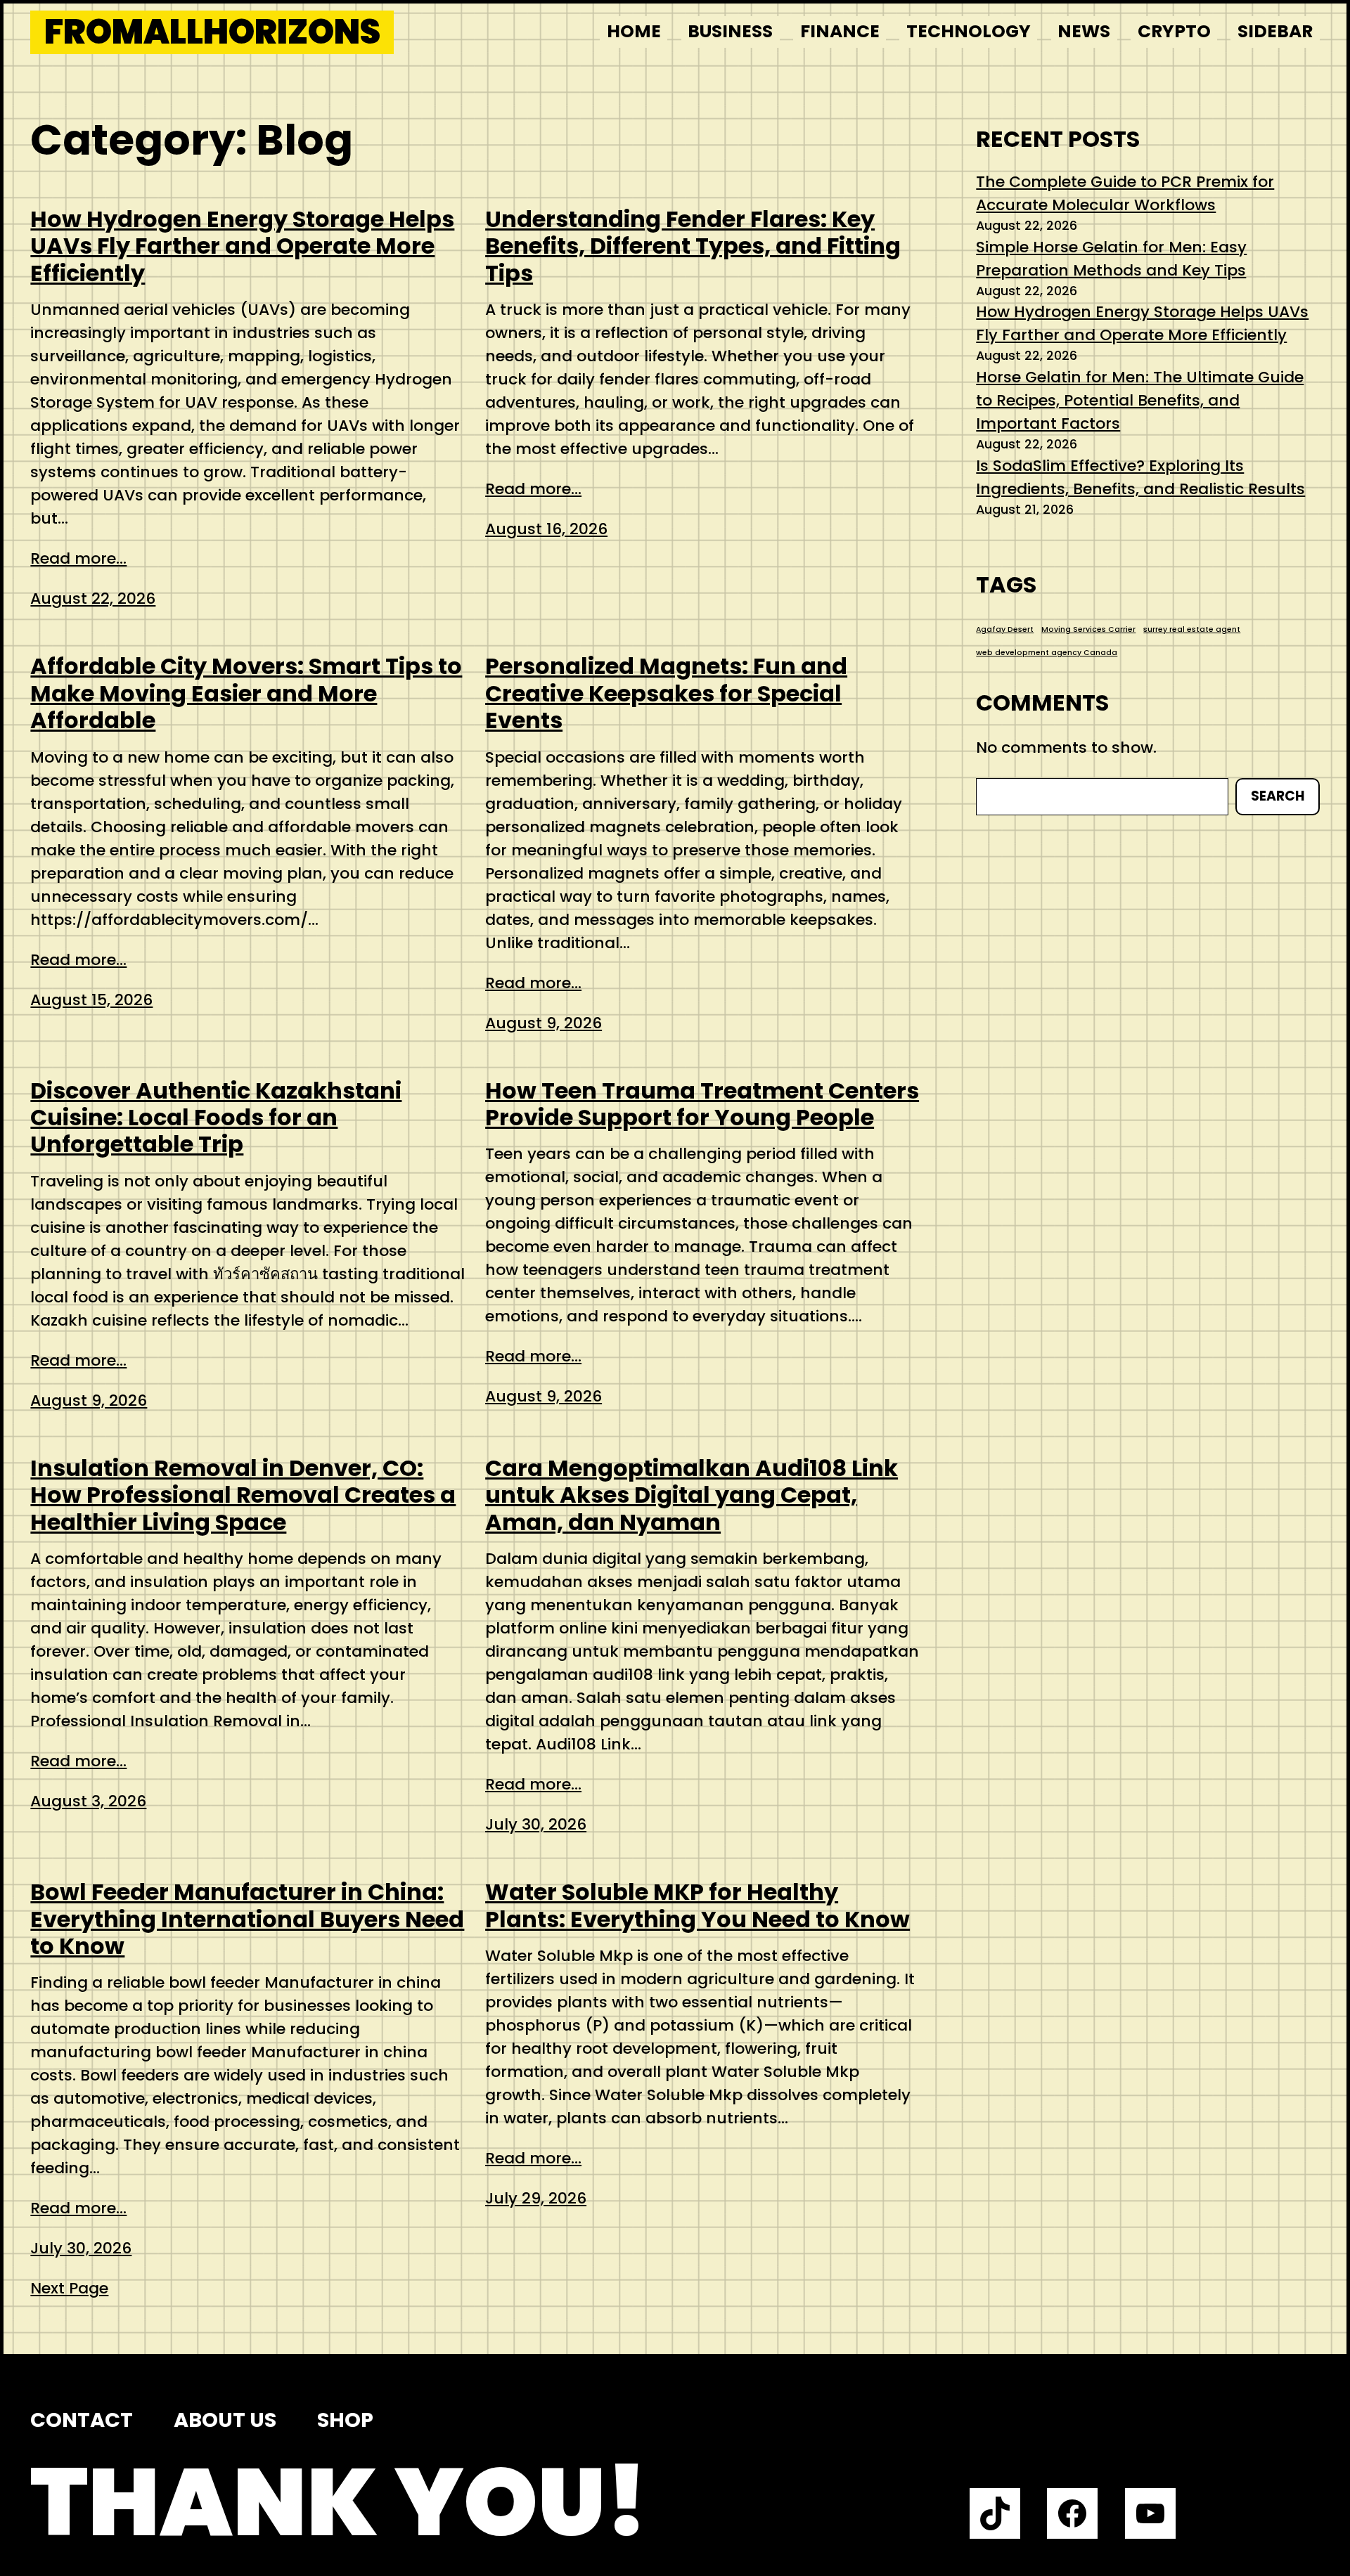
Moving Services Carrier (1088, 629)
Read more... (78, 558)
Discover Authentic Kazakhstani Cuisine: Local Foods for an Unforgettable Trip (216, 1118)
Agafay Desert (1005, 629)
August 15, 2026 (91, 1000)
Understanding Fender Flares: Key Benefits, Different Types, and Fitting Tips (693, 246)
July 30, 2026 (536, 1824)
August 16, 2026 (546, 529)
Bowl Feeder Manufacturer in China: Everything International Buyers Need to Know (247, 1919)
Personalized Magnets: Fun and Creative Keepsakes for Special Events (666, 693)
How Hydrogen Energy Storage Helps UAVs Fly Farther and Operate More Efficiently (242, 246)
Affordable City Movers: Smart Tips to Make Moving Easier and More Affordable (246, 693)
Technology (969, 31)
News (1084, 31)
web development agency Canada (1047, 653)
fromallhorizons (212, 32)
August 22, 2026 (93, 598)
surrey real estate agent (1192, 629)
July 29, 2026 (536, 2198)
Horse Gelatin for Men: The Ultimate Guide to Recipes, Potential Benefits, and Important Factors (1140, 400)
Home (634, 31)
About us (225, 2420)
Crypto (1174, 31)
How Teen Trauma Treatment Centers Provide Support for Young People (702, 1105)
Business (730, 31)
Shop (345, 2420)
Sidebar (1275, 31)
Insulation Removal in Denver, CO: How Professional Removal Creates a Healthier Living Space (243, 1495)
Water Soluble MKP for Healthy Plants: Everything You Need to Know (697, 1906)
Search (1278, 796)
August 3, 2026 (88, 1801)
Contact (82, 2420)
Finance (840, 31)
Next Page (69, 2288)
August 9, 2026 (544, 1023)
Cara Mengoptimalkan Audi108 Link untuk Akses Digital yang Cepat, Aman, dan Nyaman (692, 1495)
